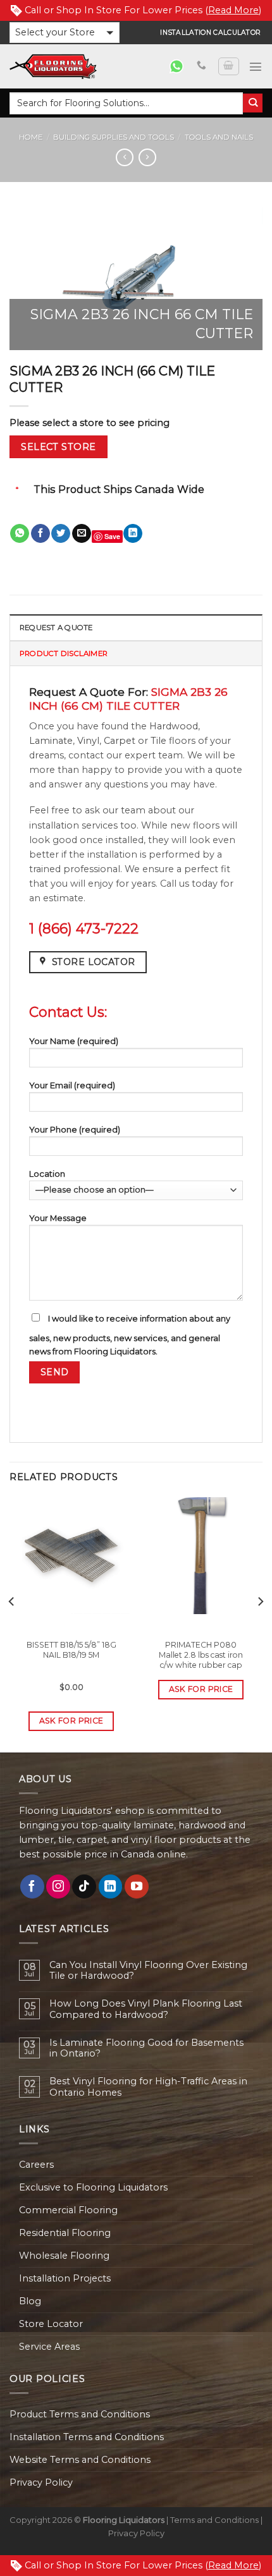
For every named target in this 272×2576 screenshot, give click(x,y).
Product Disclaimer (64, 653)
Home (31, 137)
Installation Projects (65, 2278)
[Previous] (12, 1627)
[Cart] (228, 67)
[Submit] (253, 103)
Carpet (120, 741)
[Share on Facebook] (40, 534)
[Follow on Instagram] (58, 1886)
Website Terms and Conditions (80, 2460)
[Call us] (201, 66)
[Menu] (256, 66)
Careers (36, 2165)
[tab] (136, 627)
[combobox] (126, 103)
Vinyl (88, 741)
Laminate (51, 741)
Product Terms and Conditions (80, 2414)
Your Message (58, 1218)
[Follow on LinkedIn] (111, 1886)
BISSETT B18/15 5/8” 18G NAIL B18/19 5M (71, 1650)
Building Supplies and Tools (114, 137)
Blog (30, 2301)
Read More (233, 10)
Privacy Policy (41, 2482)
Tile (158, 741)
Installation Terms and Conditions (87, 2437)
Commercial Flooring (68, 2210)
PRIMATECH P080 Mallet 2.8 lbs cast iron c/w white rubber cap (201, 1655)
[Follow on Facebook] (32, 1886)
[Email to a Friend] (82, 534)
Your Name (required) (74, 1041)
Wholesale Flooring (64, 2256)
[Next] (260, 1627)
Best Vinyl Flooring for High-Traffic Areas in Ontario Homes (148, 2087)
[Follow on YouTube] (137, 1886)
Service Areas (49, 2347)
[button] (65, 33)
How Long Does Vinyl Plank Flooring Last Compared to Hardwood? (146, 2009)
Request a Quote (56, 628)
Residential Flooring (65, 2233)
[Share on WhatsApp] (20, 534)
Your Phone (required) (75, 1129)
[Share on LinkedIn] (133, 534)
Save (112, 536)
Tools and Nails (219, 137)
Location (47, 1174)
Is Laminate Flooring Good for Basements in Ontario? (146, 2048)
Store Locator (51, 2324)
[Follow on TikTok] (84, 1886)
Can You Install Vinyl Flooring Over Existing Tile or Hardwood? (148, 1971)
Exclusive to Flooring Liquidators (93, 2187)
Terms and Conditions (214, 2520)
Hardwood (174, 726)
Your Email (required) (72, 1085)
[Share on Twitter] (61, 534)
